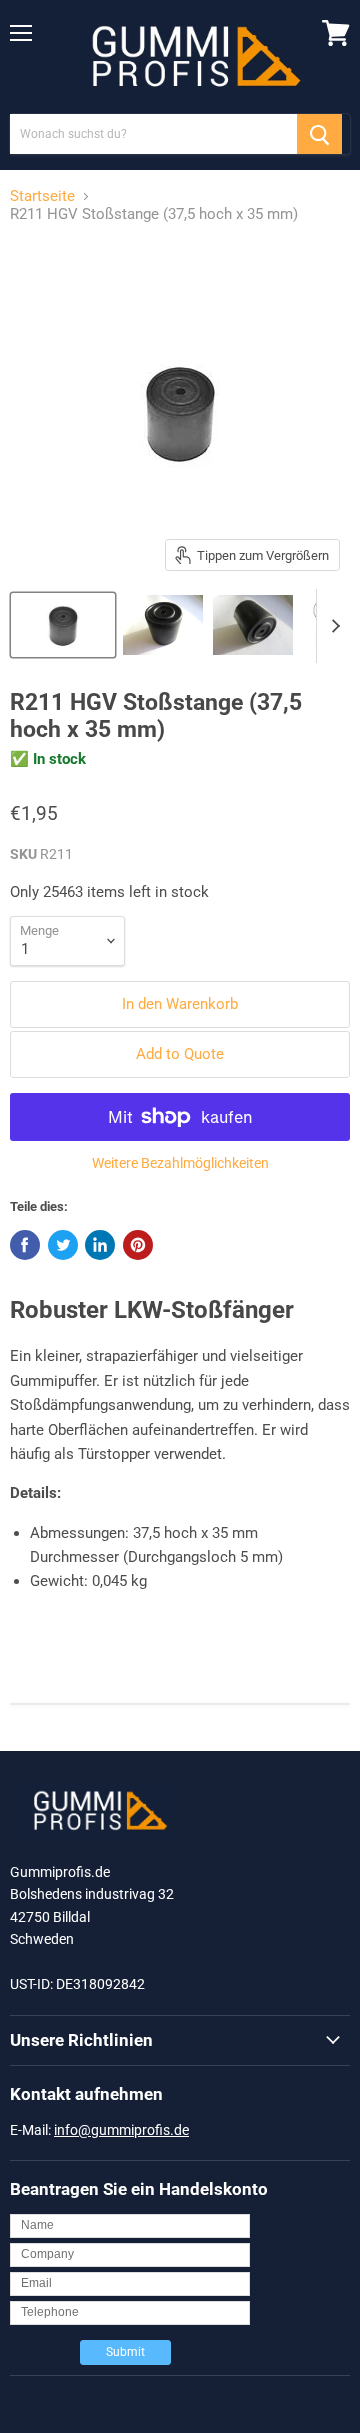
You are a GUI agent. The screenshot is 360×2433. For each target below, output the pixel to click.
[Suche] (319, 134)
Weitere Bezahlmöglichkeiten (180, 1163)
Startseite (42, 196)
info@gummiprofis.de (121, 2130)
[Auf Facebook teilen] (25, 1245)
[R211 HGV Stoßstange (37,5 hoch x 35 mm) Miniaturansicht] (63, 625)
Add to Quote (180, 1054)
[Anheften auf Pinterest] (138, 1245)
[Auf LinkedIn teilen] (100, 1245)
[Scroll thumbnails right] (332, 626)
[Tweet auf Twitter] (63, 1245)
